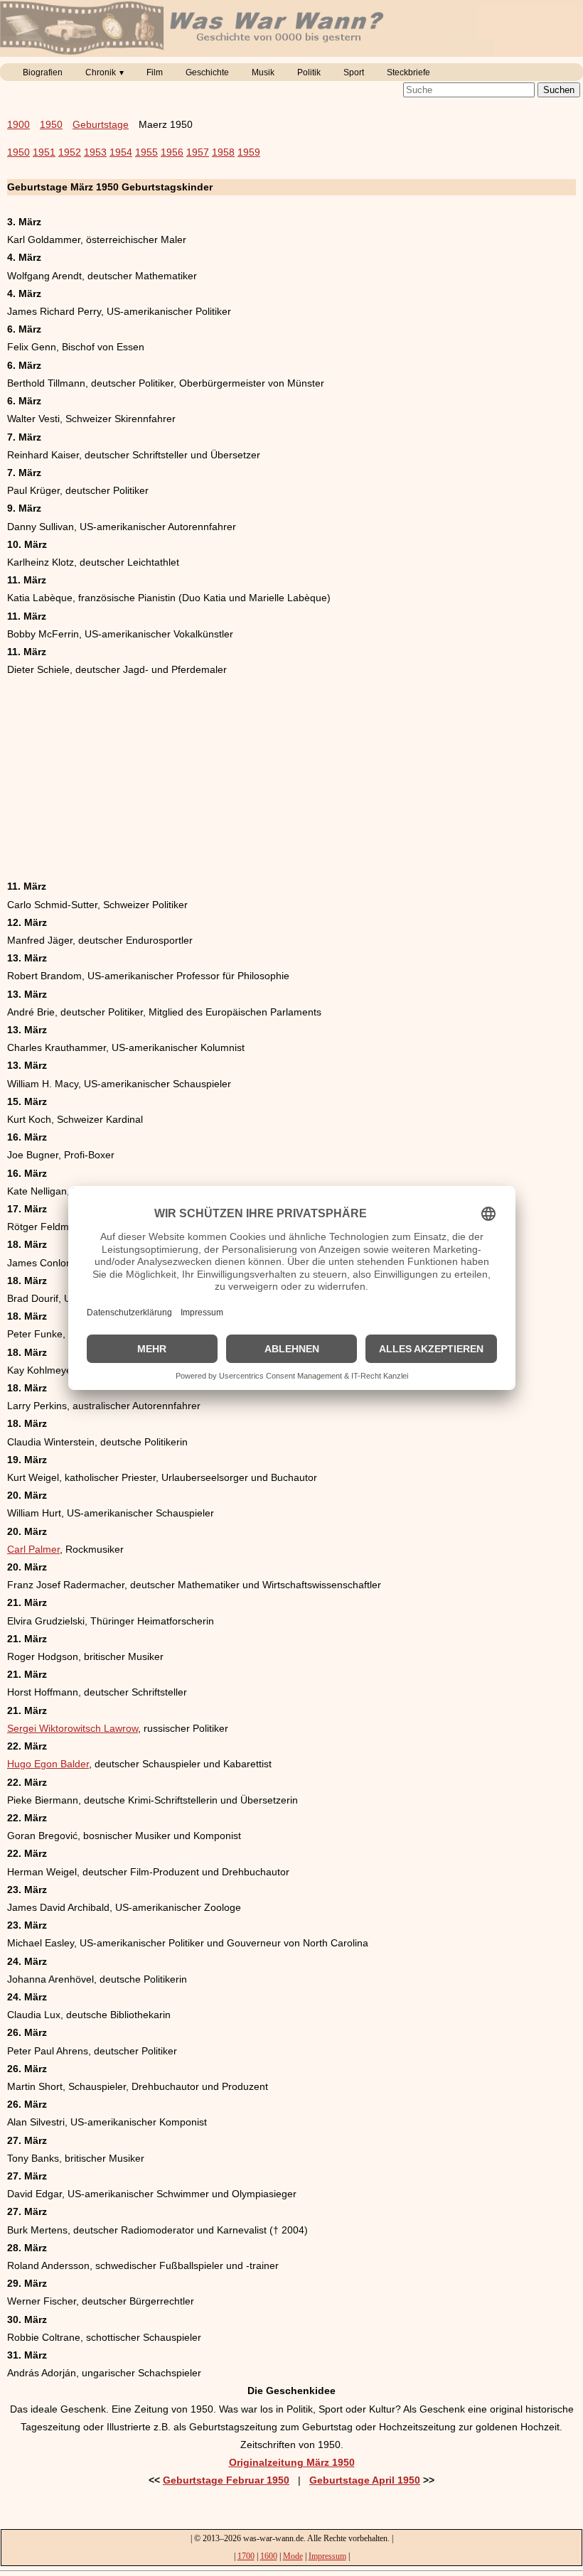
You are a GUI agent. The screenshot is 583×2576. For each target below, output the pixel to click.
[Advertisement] (291, 778)
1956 (172, 152)
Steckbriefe (408, 72)
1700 (246, 2556)
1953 (95, 152)
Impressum (327, 2556)
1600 (269, 2556)
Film (155, 72)
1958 (223, 152)
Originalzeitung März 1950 (292, 2462)
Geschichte (207, 72)
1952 (70, 152)
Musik (263, 72)
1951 (44, 152)
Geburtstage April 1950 (365, 2480)
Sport (354, 72)
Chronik (101, 72)
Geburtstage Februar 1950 (226, 2480)
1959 (249, 152)
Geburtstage (101, 124)
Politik (309, 72)
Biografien (43, 72)
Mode (293, 2556)
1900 (18, 124)
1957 (198, 152)
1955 (146, 152)
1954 (121, 152)
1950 (51, 124)
